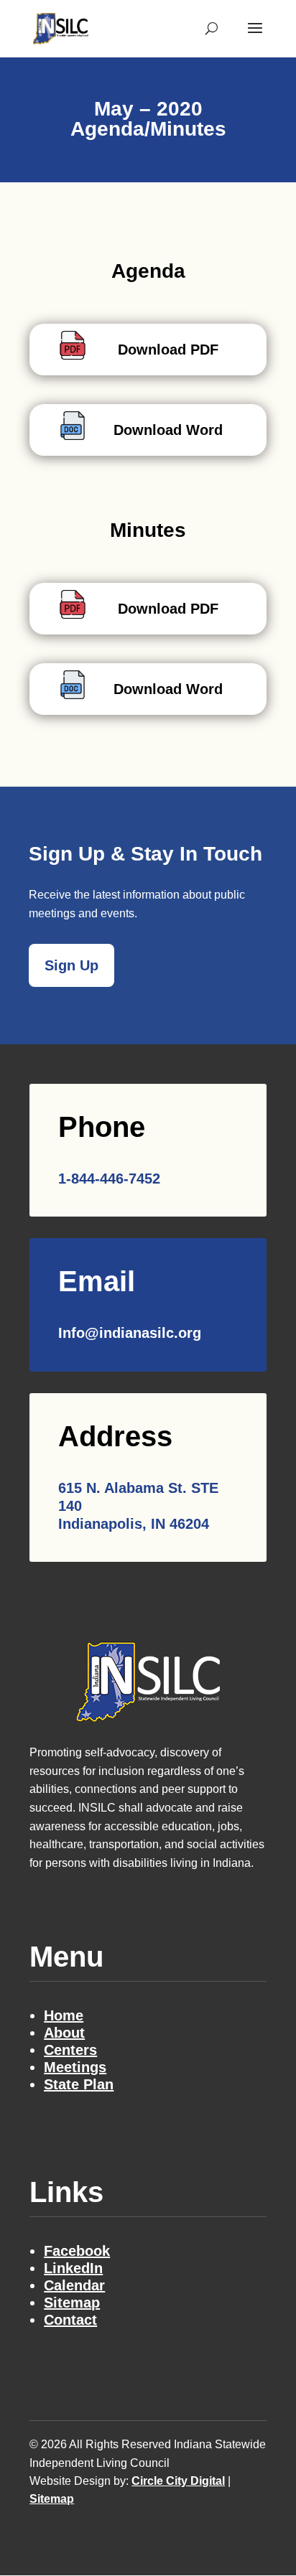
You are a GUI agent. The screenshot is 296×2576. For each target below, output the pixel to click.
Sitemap (72, 2303)
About (64, 2033)
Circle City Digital (178, 2481)
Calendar (74, 2285)
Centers (70, 2050)
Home (64, 2015)
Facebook (77, 2251)
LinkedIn (73, 2268)
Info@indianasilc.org (130, 1333)
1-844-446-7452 (109, 1179)
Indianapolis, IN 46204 (134, 1524)
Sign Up (71, 965)
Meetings (75, 2067)
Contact (70, 2320)
